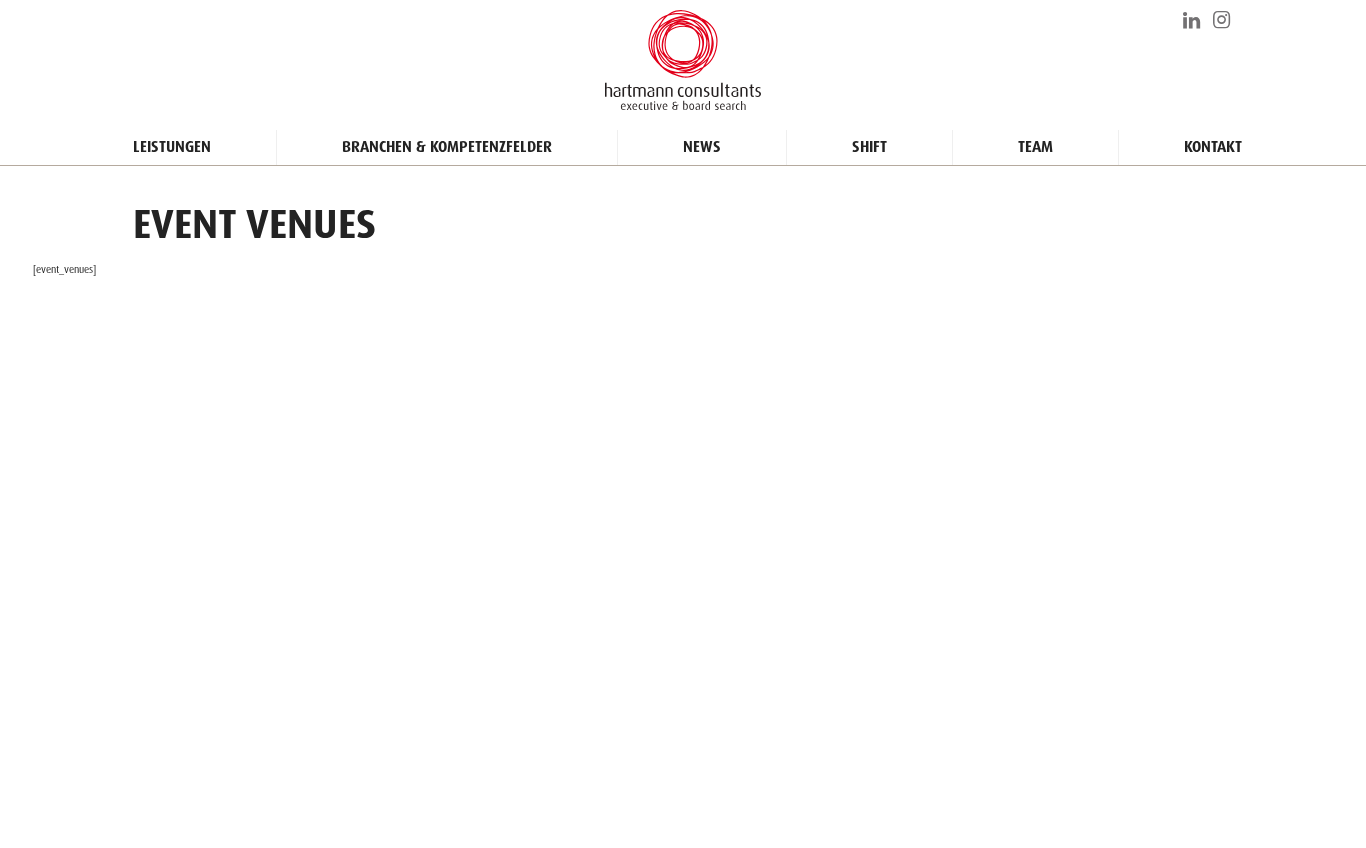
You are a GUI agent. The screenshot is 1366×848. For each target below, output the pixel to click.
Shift (869, 147)
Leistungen (172, 147)
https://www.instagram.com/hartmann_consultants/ (1223, 20)
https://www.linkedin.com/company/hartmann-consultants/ (1193, 20)
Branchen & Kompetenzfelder (447, 147)
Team (1035, 147)
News (702, 147)
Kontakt (1213, 147)
